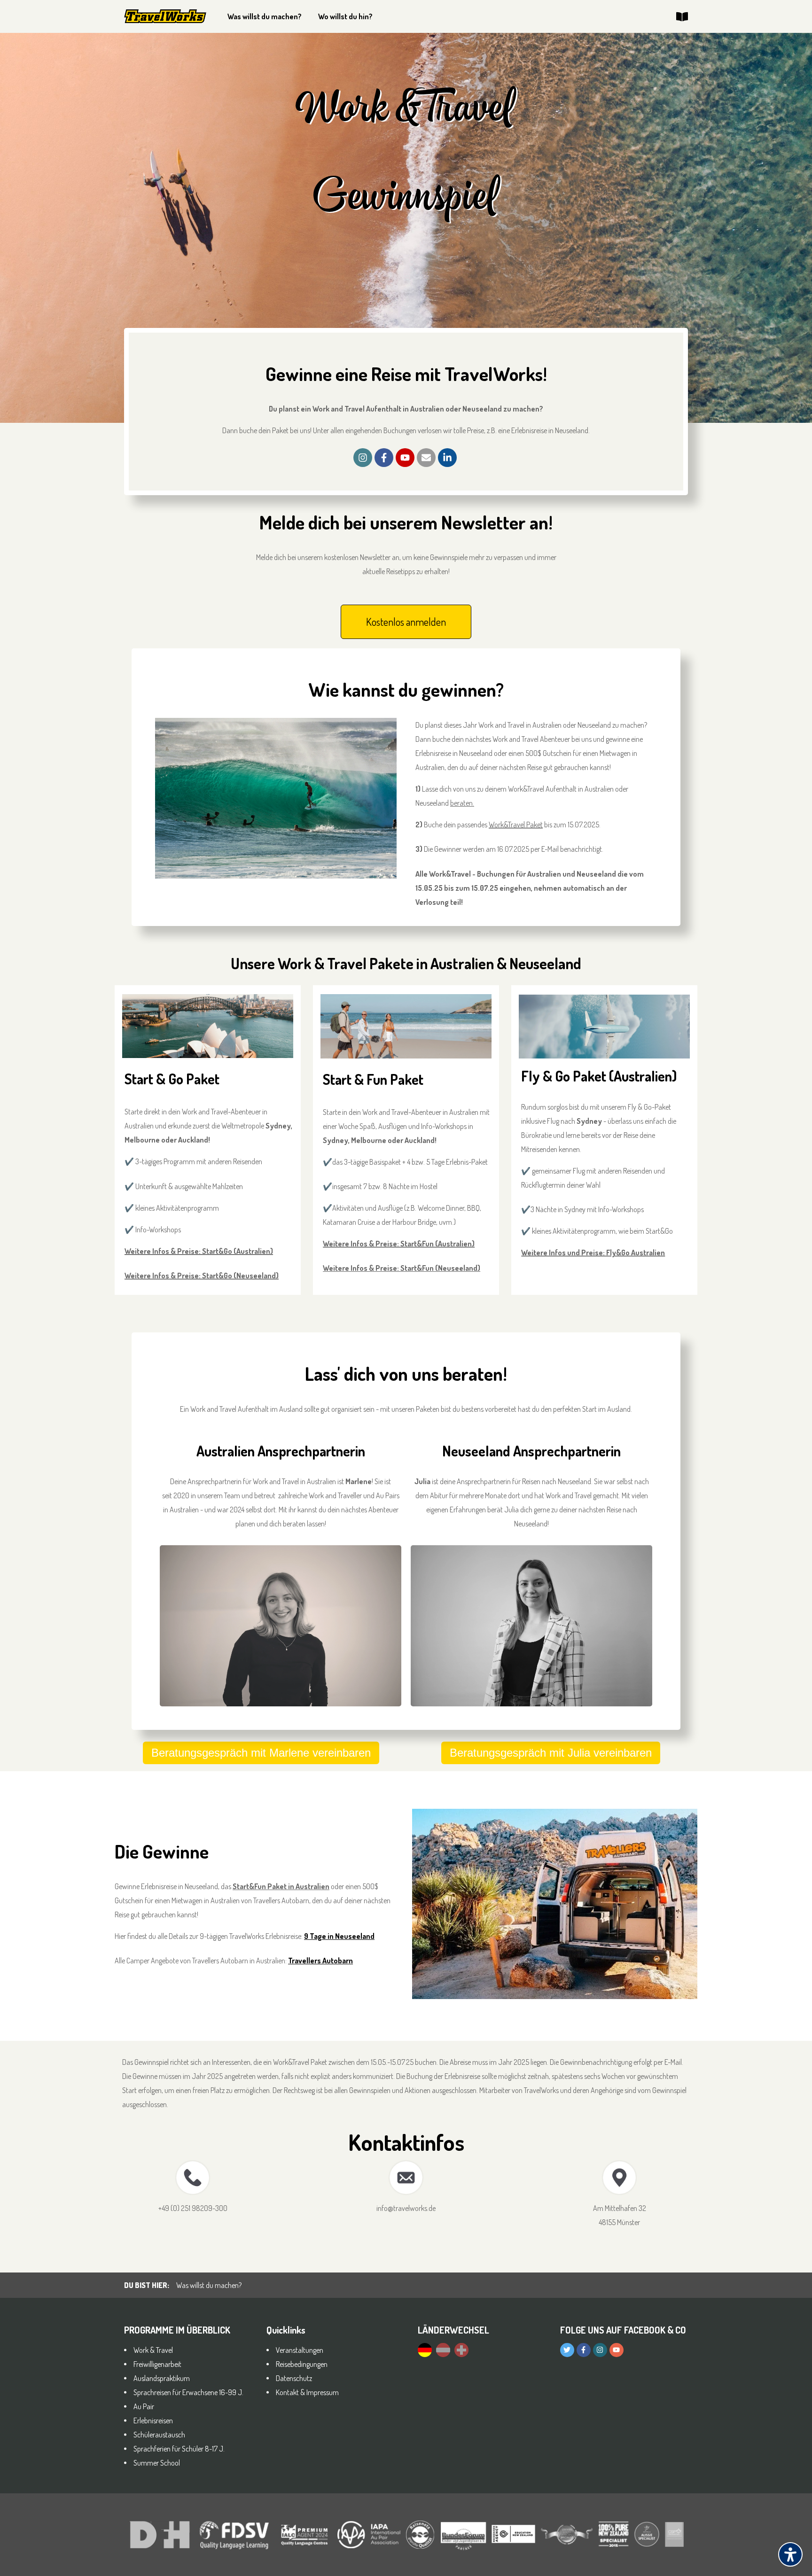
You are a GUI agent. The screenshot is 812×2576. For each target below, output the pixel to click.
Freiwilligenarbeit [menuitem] (157, 2364)
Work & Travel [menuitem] (153, 2350)
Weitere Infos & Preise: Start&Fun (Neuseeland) (402, 1268)
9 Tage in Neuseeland (339, 1936)
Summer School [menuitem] (157, 2463)
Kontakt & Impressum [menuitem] (307, 2392)
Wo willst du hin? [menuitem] (345, 16)
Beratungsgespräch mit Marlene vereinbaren (261, 1753)
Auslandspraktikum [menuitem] (162, 2378)
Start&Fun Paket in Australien (281, 1886)
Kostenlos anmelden (406, 622)
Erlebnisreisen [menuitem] (153, 2420)
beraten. (462, 803)
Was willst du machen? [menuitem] (265, 16)
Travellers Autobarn (320, 1961)
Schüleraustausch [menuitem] (159, 2435)
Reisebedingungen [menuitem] (302, 2364)
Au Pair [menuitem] (144, 2406)
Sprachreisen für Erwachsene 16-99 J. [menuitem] (188, 2392)
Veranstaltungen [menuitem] (300, 2350)
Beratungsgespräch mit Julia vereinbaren (551, 1753)
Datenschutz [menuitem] (294, 2378)
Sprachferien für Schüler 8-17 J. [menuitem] (179, 2449)
